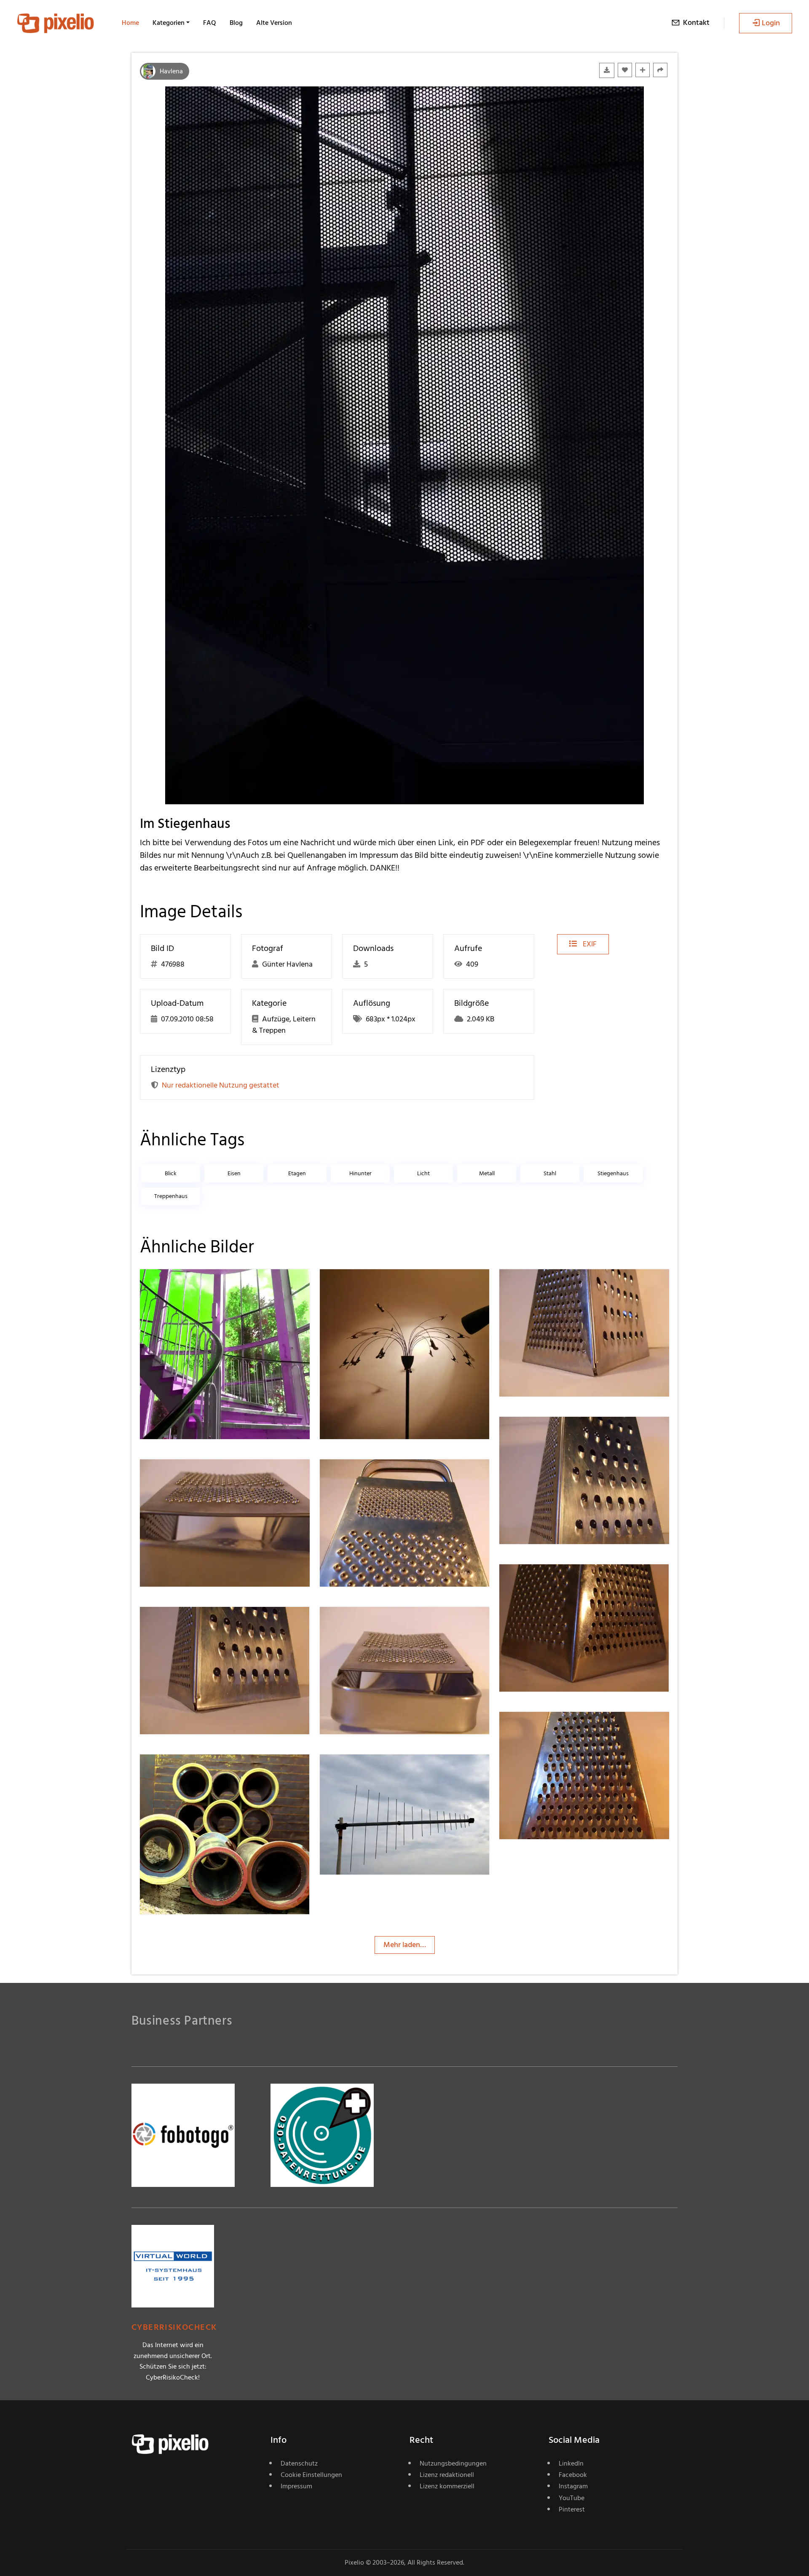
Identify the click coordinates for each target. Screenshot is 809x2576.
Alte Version (274, 23)
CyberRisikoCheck (174, 2328)
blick (171, 1173)
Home (130, 23)
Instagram (573, 2486)
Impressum (296, 2486)
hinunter (360, 1173)
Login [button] (771, 23)
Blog (236, 23)
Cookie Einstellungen (311, 2475)
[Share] (660, 70)
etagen (297, 1173)
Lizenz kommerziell (447, 2486)
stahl (550, 1173)
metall (487, 1173)
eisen (234, 1173)
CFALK (361, 1286)
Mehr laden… (405, 1945)
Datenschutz (299, 2463)
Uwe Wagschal (194, 1286)
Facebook (573, 2475)
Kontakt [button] (696, 23)
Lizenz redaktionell (447, 2475)
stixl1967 (543, 1286)
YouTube (572, 2498)
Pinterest (572, 2509)
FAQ (210, 23)
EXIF (589, 944)
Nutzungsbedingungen (453, 2463)
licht (423, 1173)
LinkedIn (571, 2463)
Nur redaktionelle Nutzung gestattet (221, 1085)
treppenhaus (171, 1196)
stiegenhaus (613, 1173)
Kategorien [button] (169, 23)
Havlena (171, 71)
